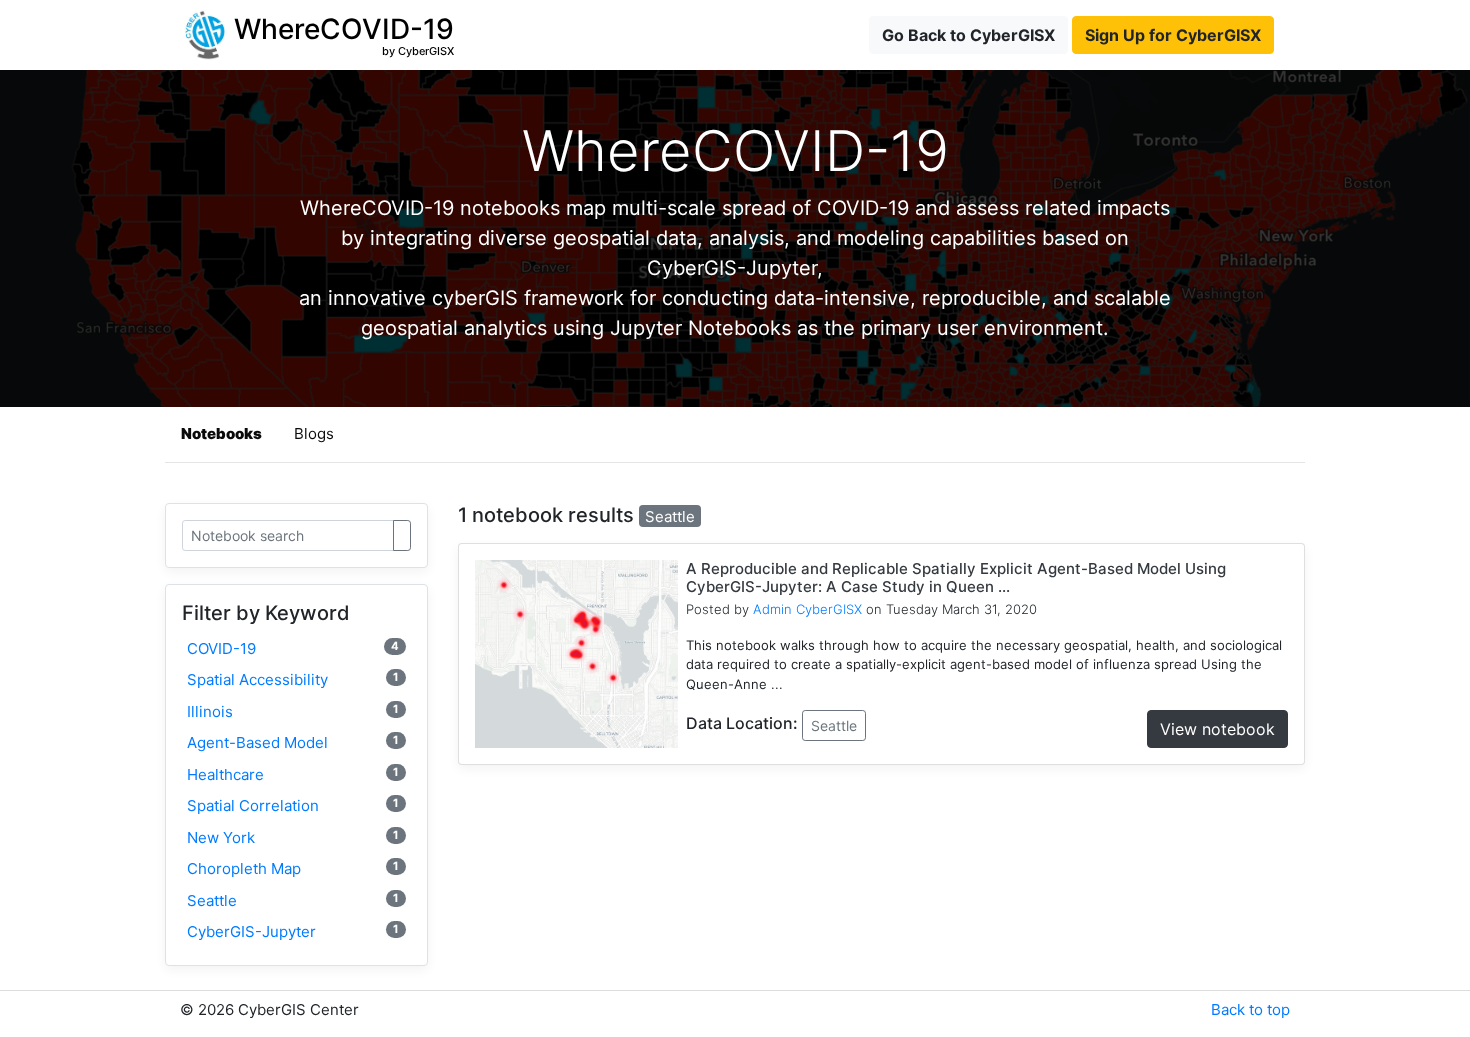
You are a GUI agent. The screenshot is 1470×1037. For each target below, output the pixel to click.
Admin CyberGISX (807, 609)
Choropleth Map (293, 868)
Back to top (1250, 1009)
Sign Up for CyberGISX (1173, 35)
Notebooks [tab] (221, 433)
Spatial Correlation (293, 805)
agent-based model (293, 742)
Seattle (293, 900)
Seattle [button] (834, 725)
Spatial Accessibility (293, 679)
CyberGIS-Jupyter (293, 931)
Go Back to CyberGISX (968, 35)
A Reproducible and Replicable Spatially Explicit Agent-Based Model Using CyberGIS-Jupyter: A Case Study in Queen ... (956, 577)
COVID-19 (293, 648)
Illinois (293, 711)
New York (293, 837)
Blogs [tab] (314, 433)
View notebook (1217, 729)
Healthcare (293, 774)
